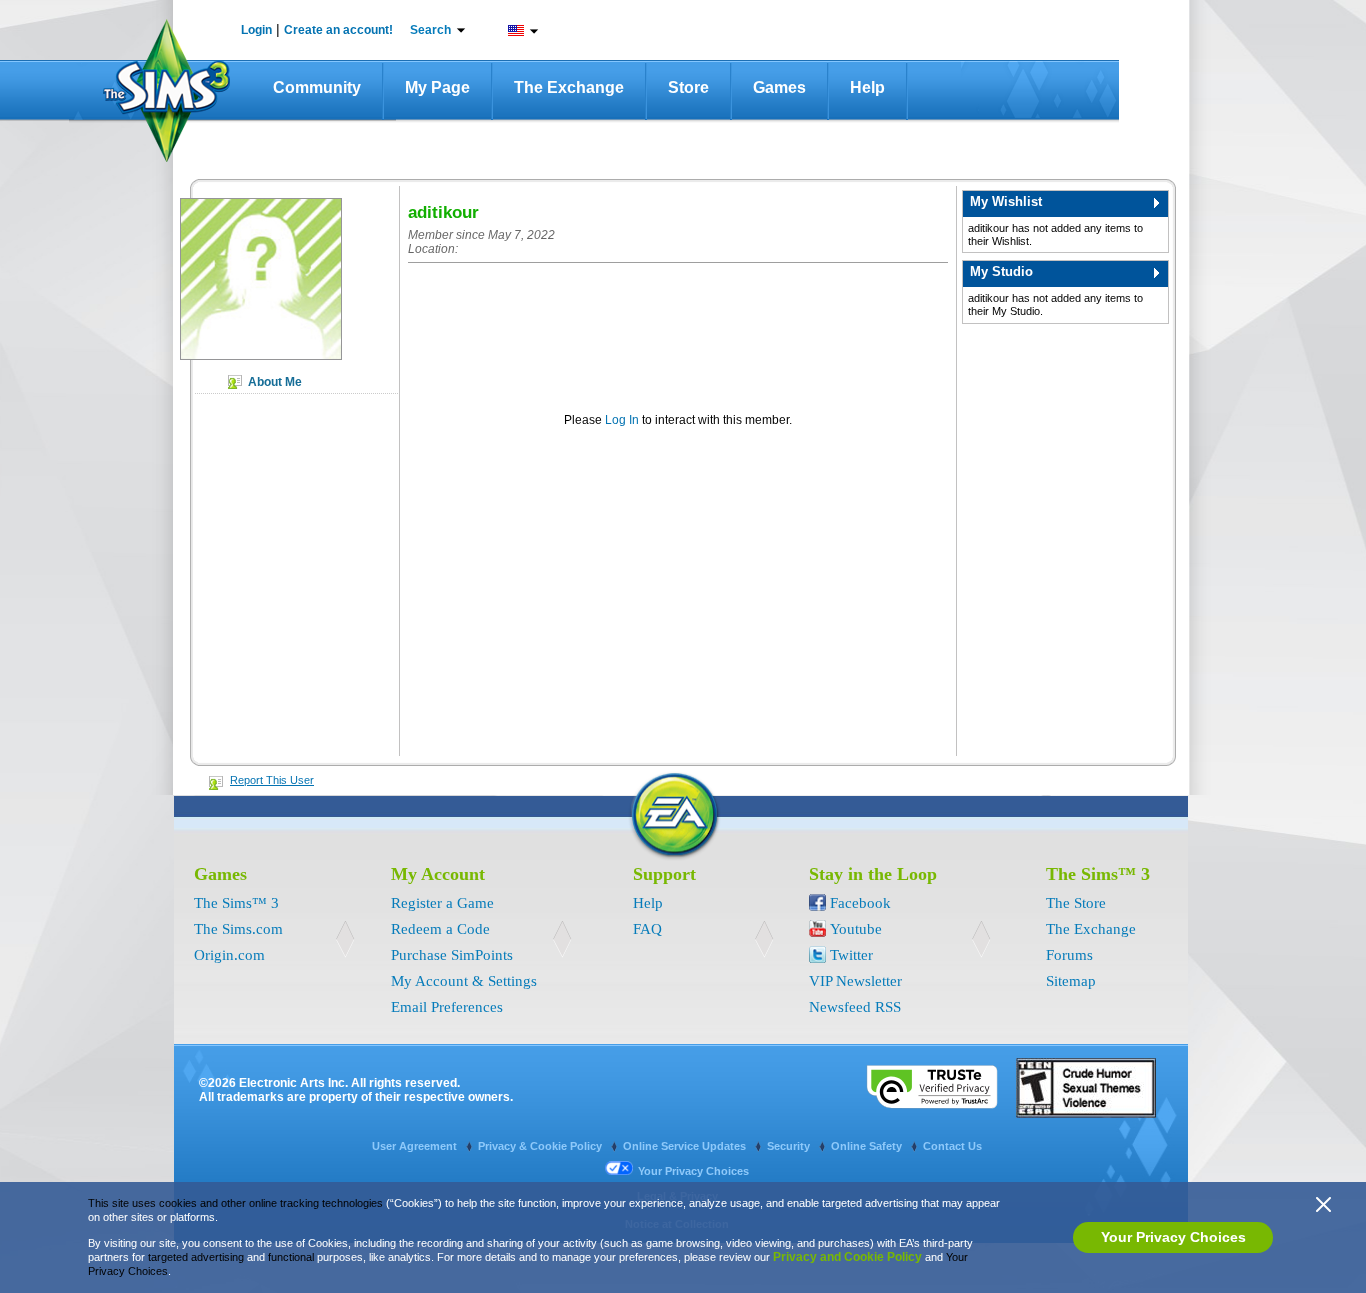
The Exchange (569, 87)
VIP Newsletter (855, 981)
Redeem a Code (440, 929)
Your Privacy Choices (1173, 1237)
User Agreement (416, 1146)
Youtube (856, 929)
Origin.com (229, 955)
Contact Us (952, 1146)
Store (688, 87)
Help (867, 87)
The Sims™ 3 (236, 903)
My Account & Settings (464, 981)
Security (790, 1146)
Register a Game (442, 903)
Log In (622, 419)
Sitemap (1071, 981)
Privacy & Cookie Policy (541, 1146)
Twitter (851, 955)
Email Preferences (447, 1007)
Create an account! (338, 30)
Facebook (860, 903)
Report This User (272, 780)
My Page (437, 87)
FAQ (647, 929)
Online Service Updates (686, 1146)
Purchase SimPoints (452, 955)
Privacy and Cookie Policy (847, 1257)
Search (430, 30)
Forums (1069, 955)
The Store (1076, 903)
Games (779, 87)
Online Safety (868, 1146)
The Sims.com (238, 929)
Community (317, 87)
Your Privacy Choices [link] (693, 1171)
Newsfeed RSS (855, 1007)
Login (256, 30)
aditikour (443, 212)
